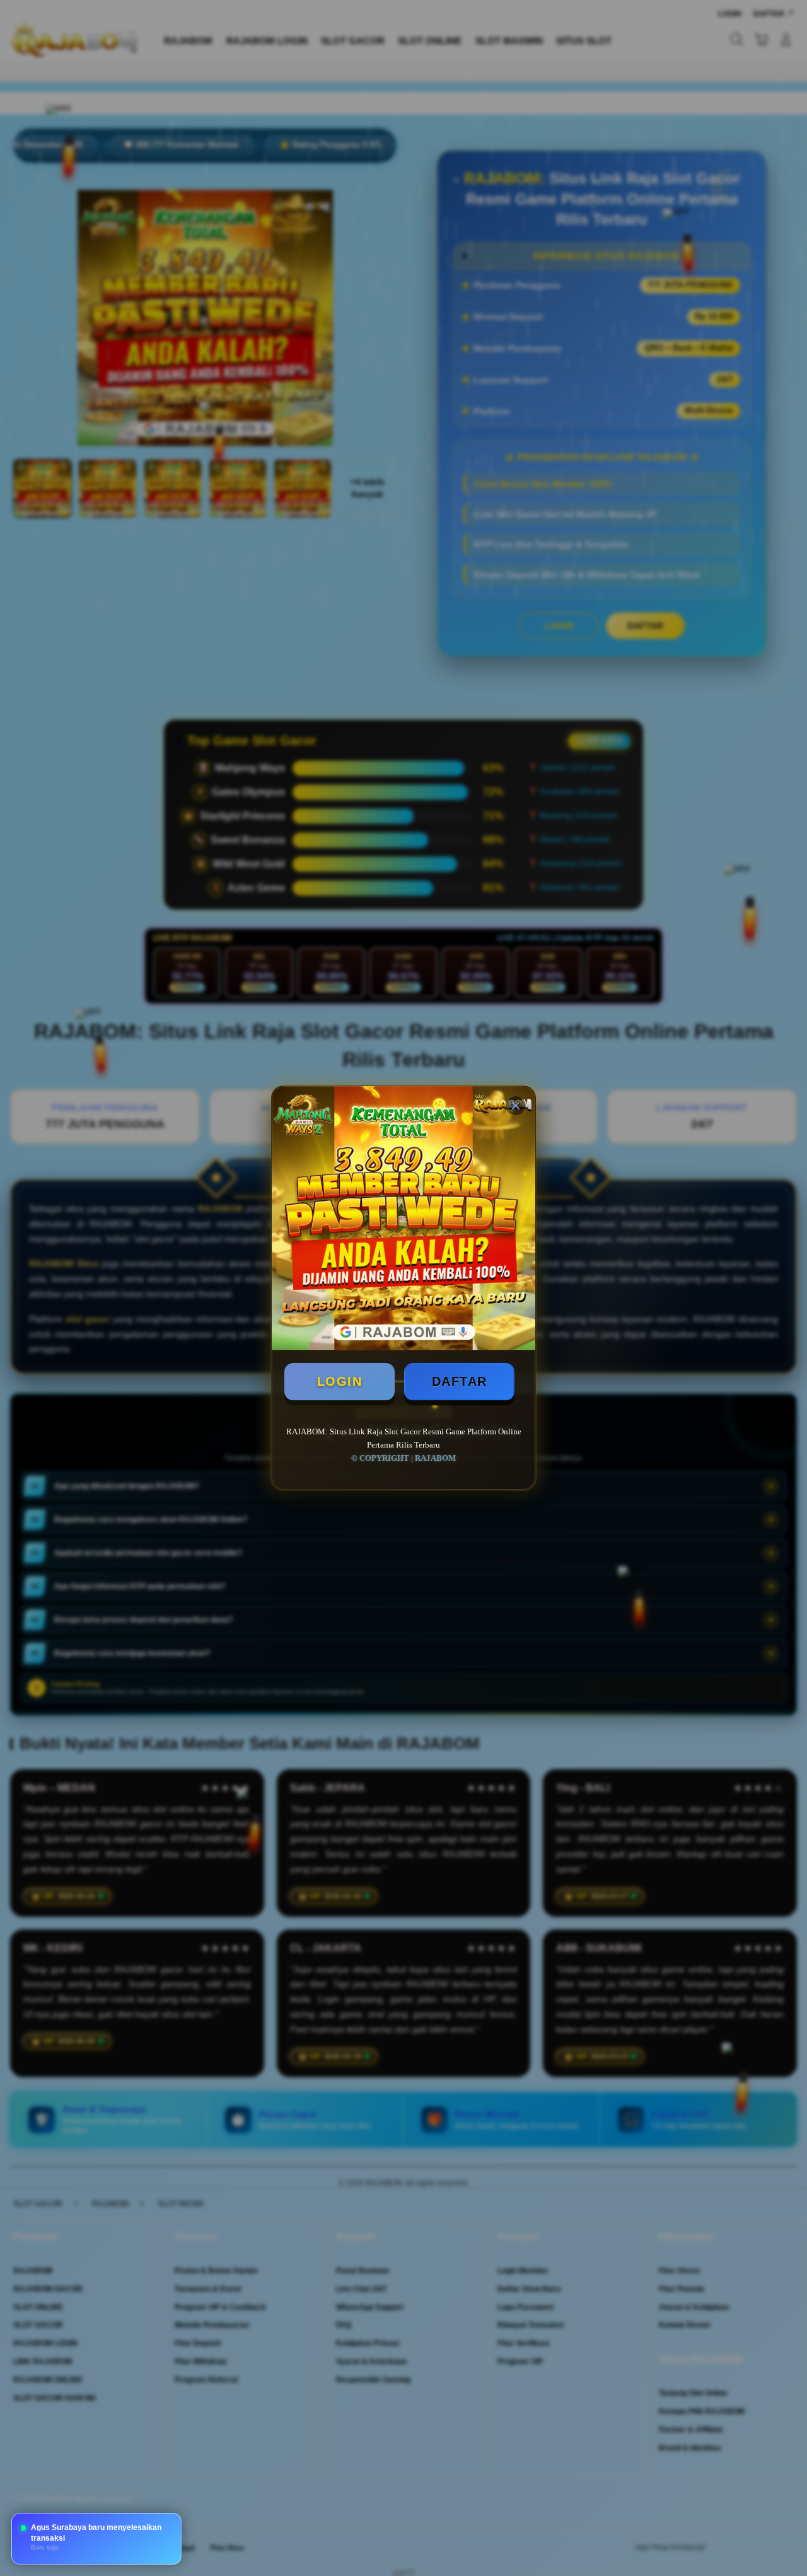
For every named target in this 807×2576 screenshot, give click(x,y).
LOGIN (340, 1381)
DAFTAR (460, 1381)
